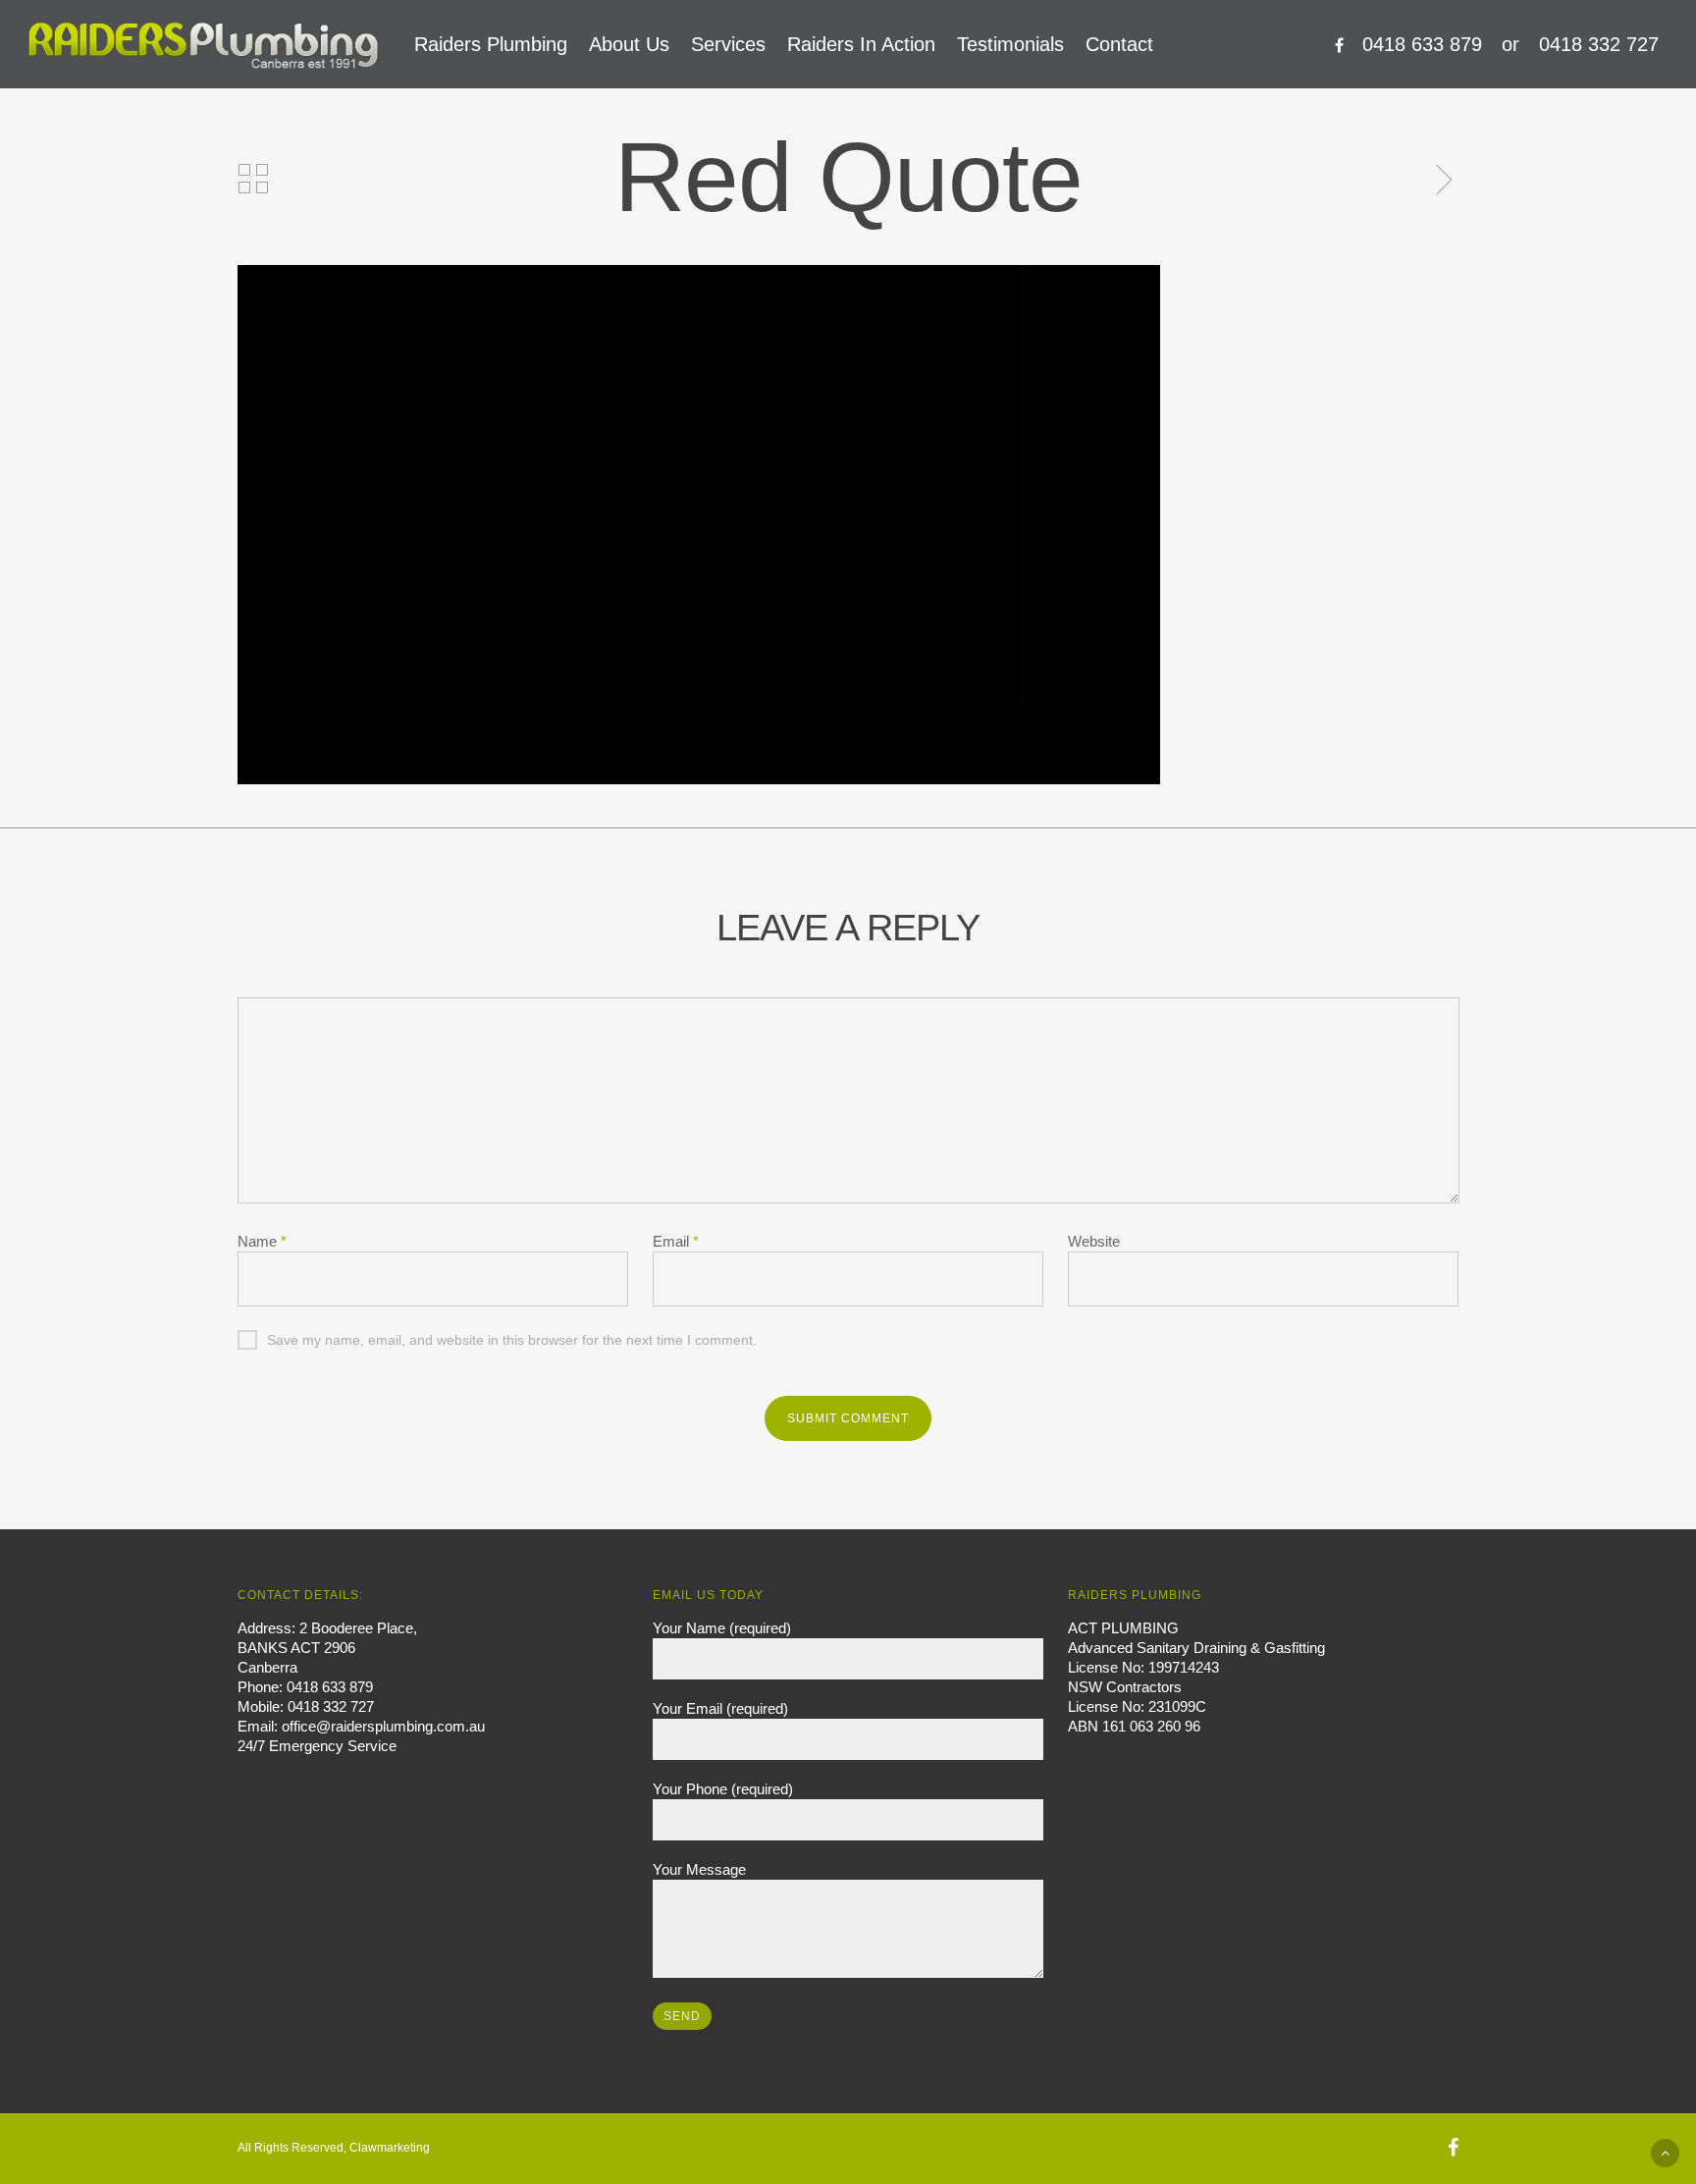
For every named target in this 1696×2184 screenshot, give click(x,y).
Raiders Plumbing (491, 44)
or (1510, 44)
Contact (1119, 44)
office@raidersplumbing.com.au (383, 1726)
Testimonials (1010, 44)
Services (728, 44)
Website (1094, 1241)
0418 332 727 (1599, 44)
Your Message (699, 1869)
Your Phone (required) (723, 1789)
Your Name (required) (722, 1628)
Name (262, 1241)
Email (676, 1241)
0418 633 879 (1422, 44)
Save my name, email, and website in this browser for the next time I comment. (512, 1340)
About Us (629, 44)
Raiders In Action (861, 44)
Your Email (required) (720, 1708)
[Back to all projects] (253, 180)
